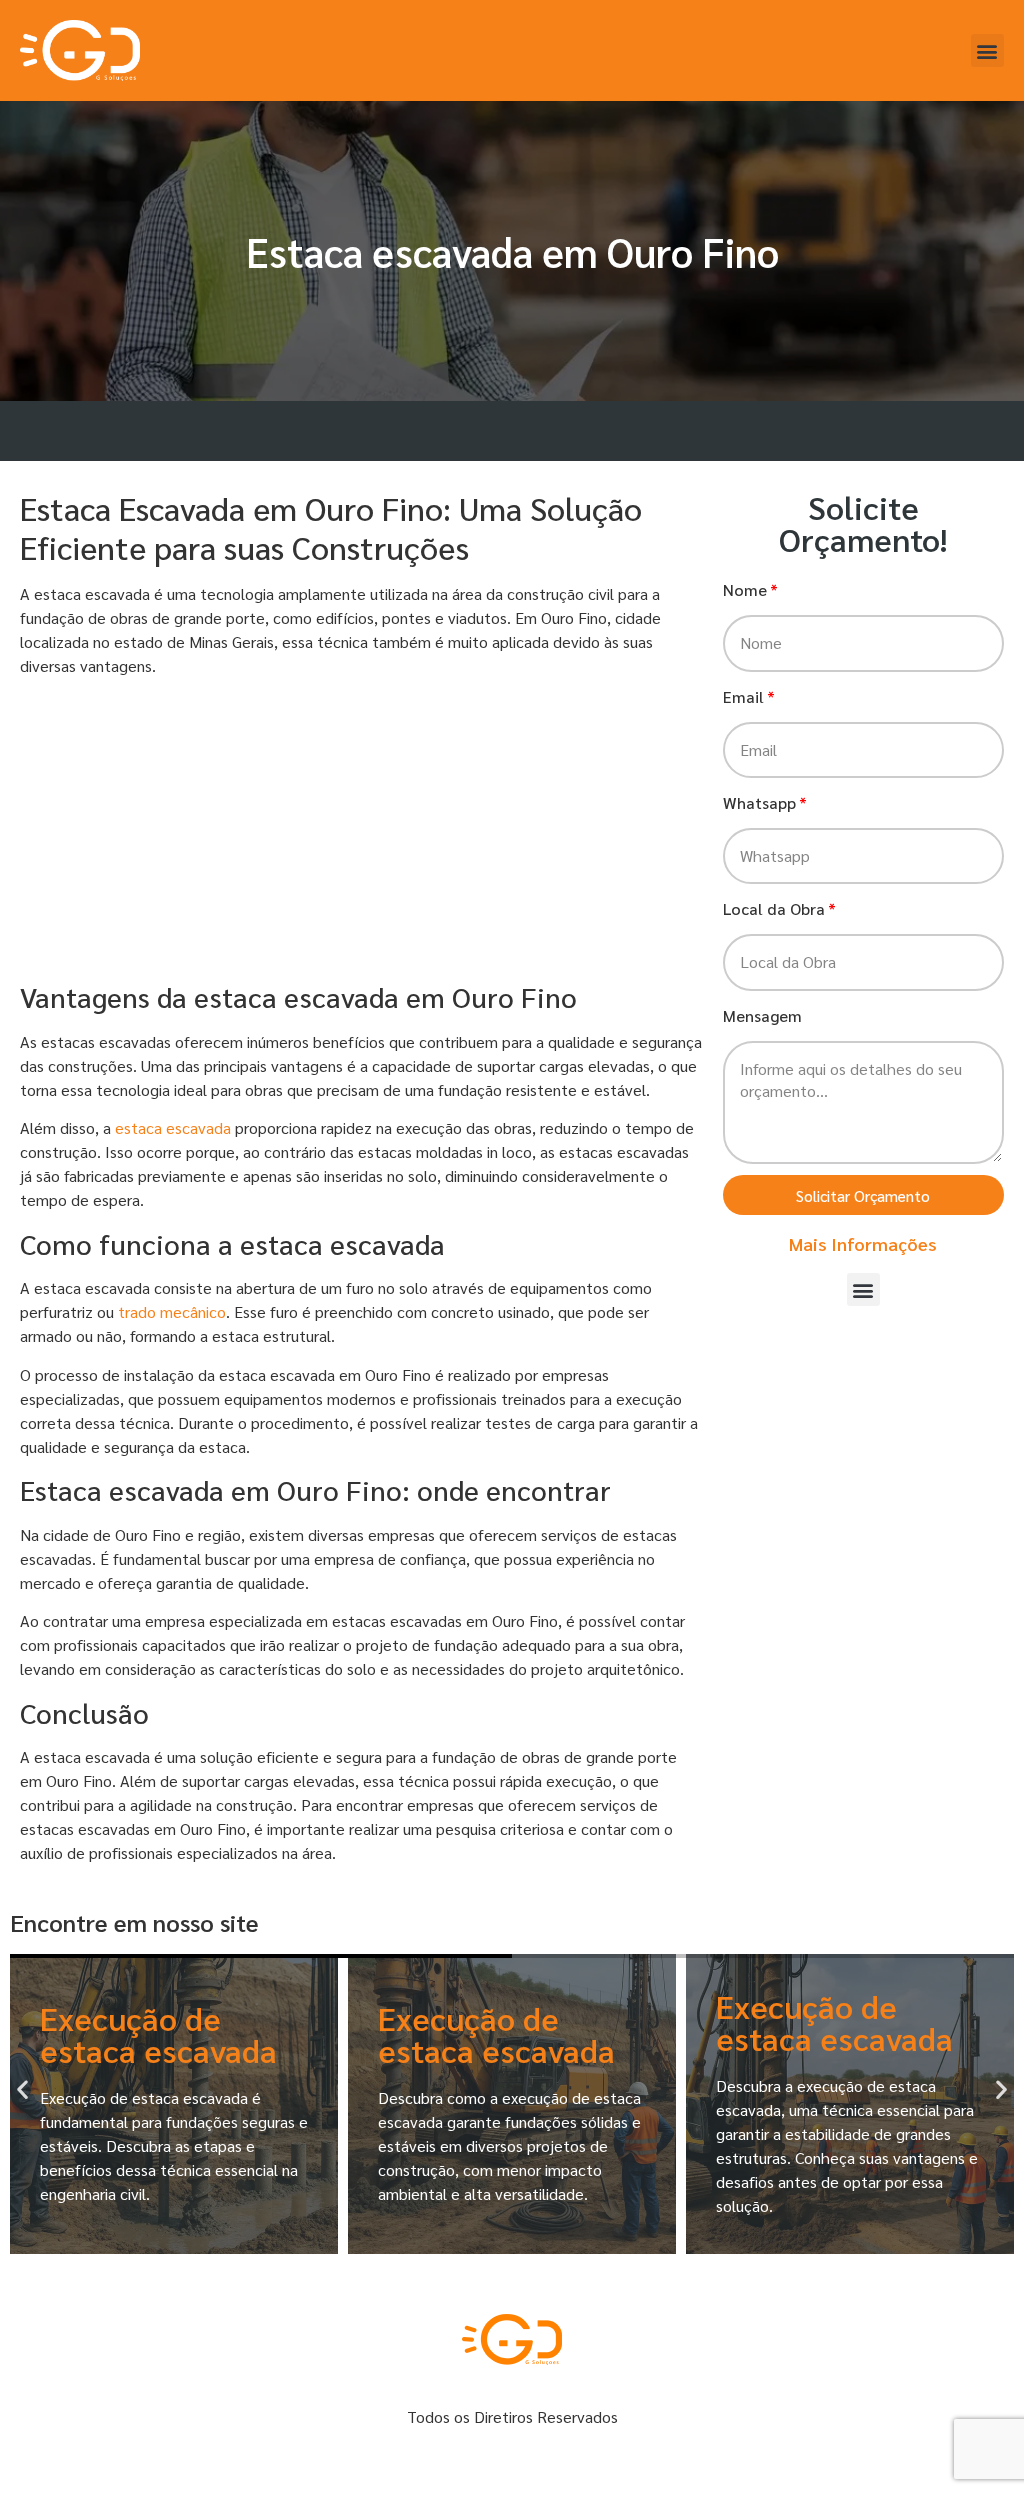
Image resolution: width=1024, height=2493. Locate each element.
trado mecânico (172, 1311)
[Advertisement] (361, 832)
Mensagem (762, 1015)
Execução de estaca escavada (158, 2033)
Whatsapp (759, 802)
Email (743, 696)
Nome (745, 589)
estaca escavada (173, 1127)
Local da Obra (774, 908)
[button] (987, 50)
